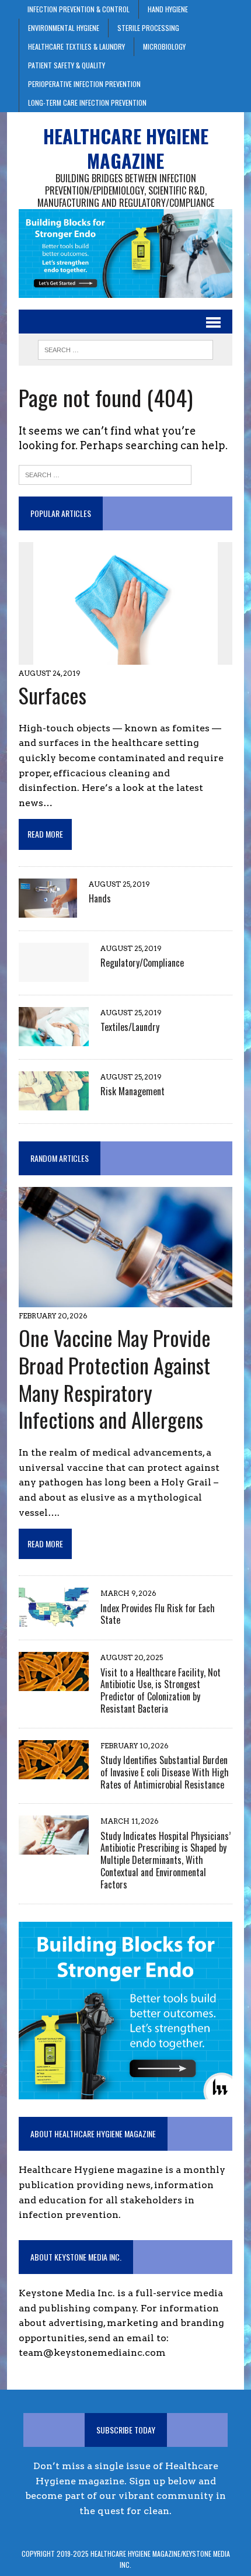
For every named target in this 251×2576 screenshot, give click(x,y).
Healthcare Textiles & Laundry (76, 46)
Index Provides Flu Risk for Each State (158, 1614)
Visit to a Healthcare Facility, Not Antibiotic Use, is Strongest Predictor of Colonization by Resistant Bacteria (161, 1690)
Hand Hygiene (168, 9)
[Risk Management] (54, 1103)
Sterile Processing (148, 28)
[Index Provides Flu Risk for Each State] (54, 1619)
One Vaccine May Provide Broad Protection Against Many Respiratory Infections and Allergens (115, 1378)
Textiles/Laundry (130, 1027)
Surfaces (53, 695)
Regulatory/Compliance (142, 963)
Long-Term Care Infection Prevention (87, 103)
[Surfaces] (125, 657)
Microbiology (164, 46)
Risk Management (133, 1091)
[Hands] (48, 910)
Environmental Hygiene (64, 28)
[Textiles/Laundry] (54, 1038)
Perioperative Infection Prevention (84, 84)
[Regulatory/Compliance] (54, 974)
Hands (100, 898)
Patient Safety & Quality (67, 65)
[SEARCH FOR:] (125, 348)
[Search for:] (105, 474)
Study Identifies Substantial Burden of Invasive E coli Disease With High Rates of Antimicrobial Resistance (165, 1772)
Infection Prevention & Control (79, 9)
